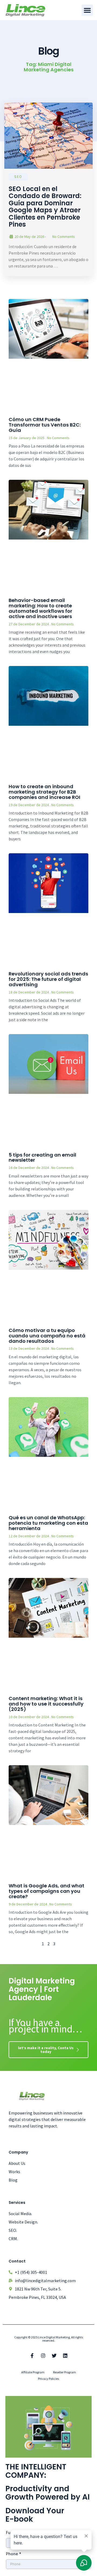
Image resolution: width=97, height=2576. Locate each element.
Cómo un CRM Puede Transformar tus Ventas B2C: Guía (45, 425)
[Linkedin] (65, 2356)
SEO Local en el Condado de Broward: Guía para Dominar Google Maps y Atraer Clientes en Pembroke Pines (45, 207)
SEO (18, 177)
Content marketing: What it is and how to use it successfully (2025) (46, 1704)
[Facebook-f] (32, 2356)
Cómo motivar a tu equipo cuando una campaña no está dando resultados (47, 1336)
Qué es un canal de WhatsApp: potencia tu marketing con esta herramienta (48, 1523)
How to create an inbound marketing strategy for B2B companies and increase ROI (44, 792)
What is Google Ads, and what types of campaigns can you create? (46, 1891)
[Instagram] (43, 2356)
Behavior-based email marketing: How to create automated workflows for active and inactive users (40, 608)
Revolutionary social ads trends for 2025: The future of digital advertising (48, 979)
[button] (87, 10)
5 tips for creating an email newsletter (42, 1157)
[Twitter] (54, 2356)
